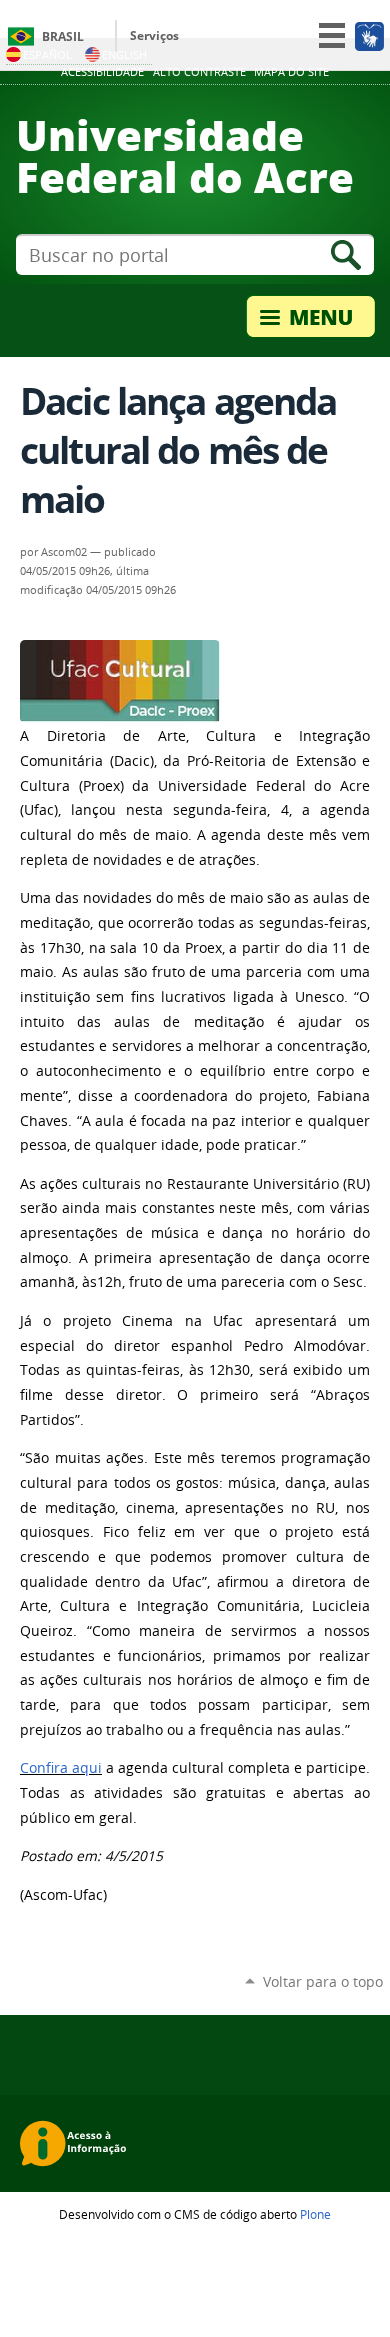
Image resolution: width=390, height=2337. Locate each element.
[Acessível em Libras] (368, 36)
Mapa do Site (291, 72)
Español (47, 54)
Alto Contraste (199, 72)
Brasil (63, 36)
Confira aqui (61, 1768)
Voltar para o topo (323, 1981)
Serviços (154, 35)
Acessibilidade (102, 72)
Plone (315, 2214)
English (124, 54)
